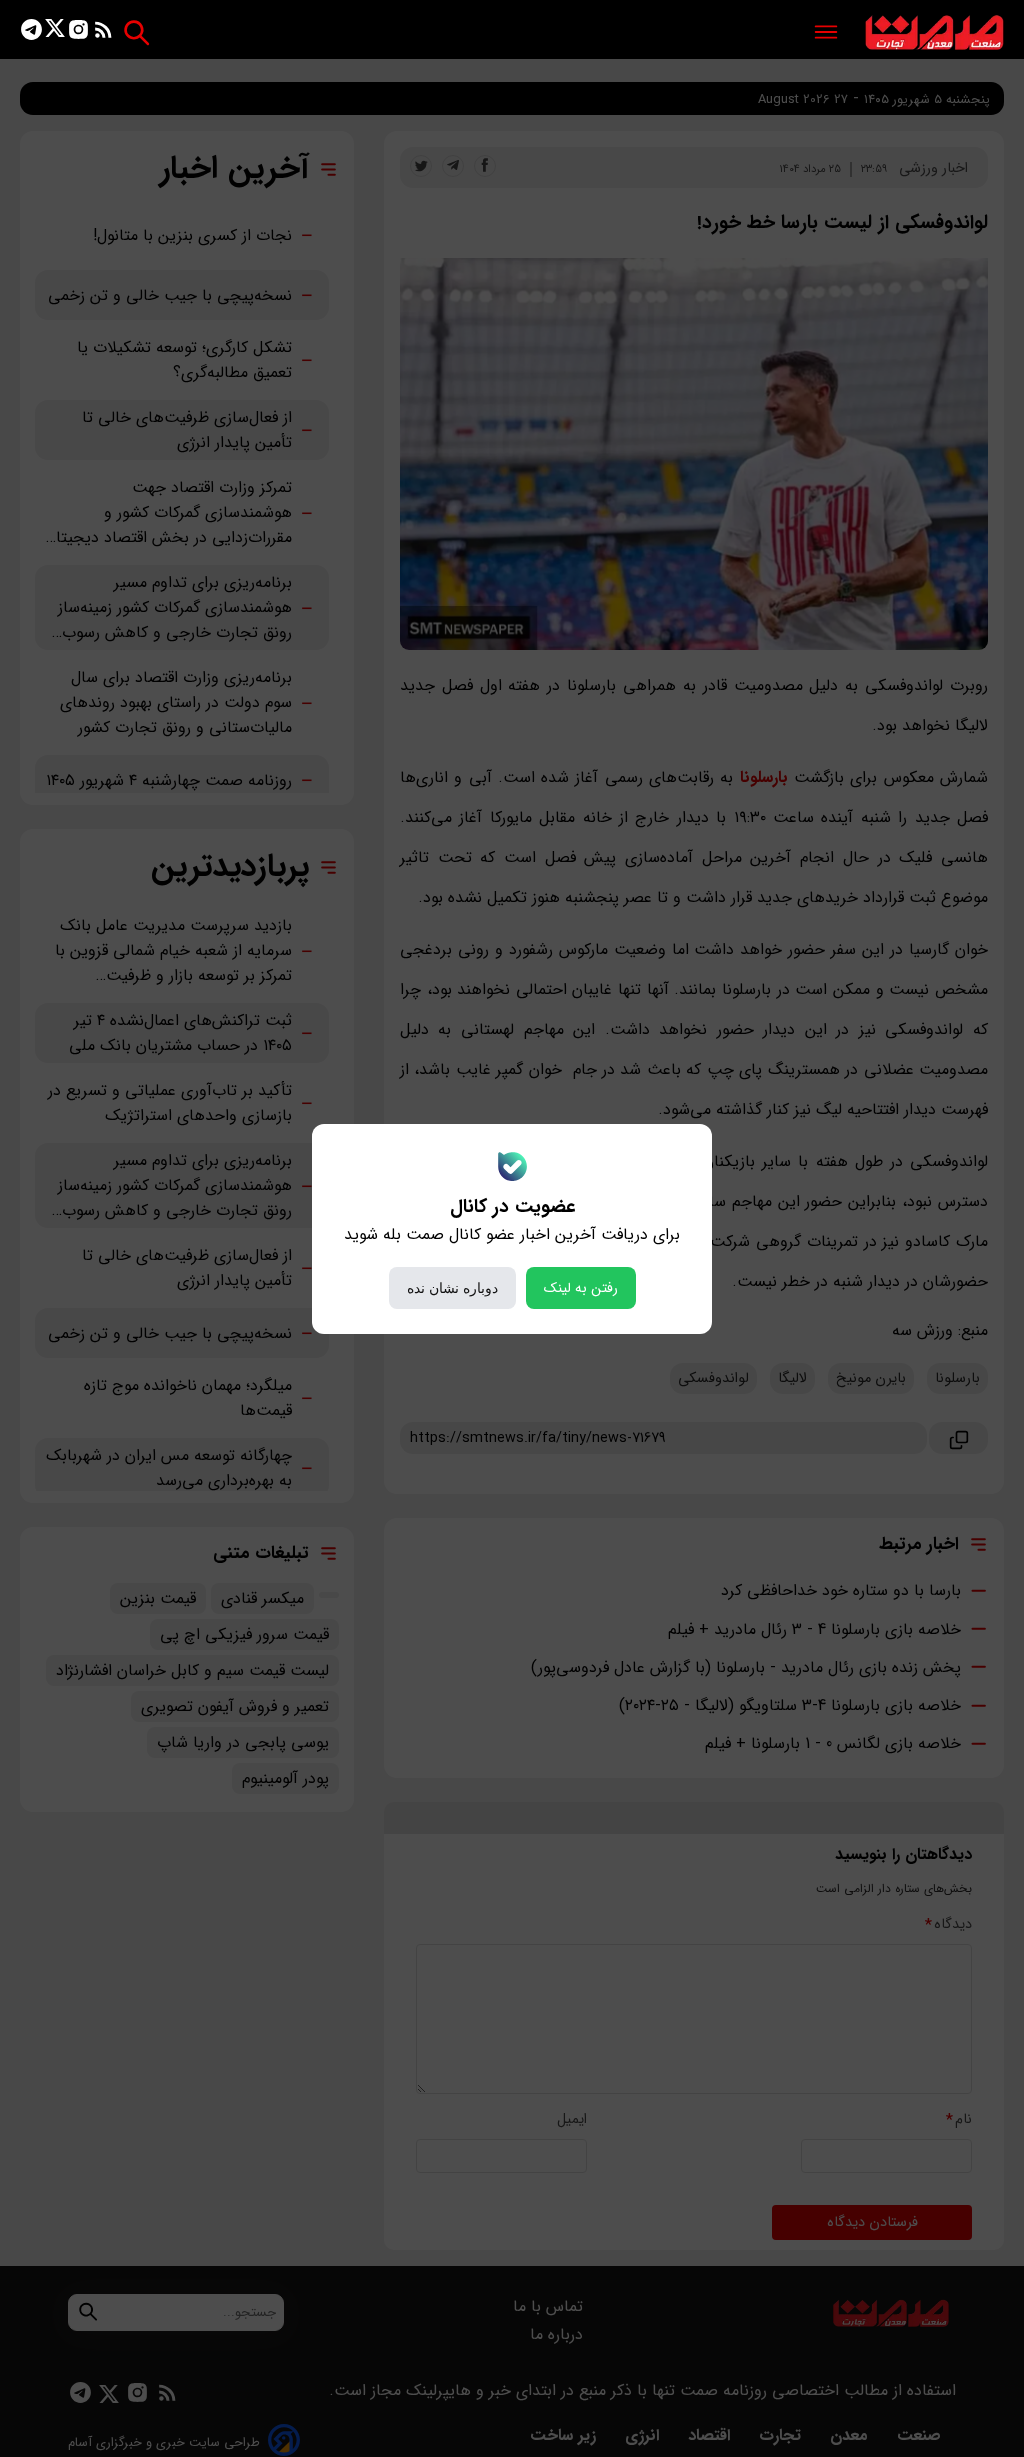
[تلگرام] (31, 33)
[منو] (826, 33)
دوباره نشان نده (452, 1288)
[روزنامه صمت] (934, 33)
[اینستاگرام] (78, 33)
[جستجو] (136, 32)
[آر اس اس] (103, 33)
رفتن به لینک (581, 1288)
